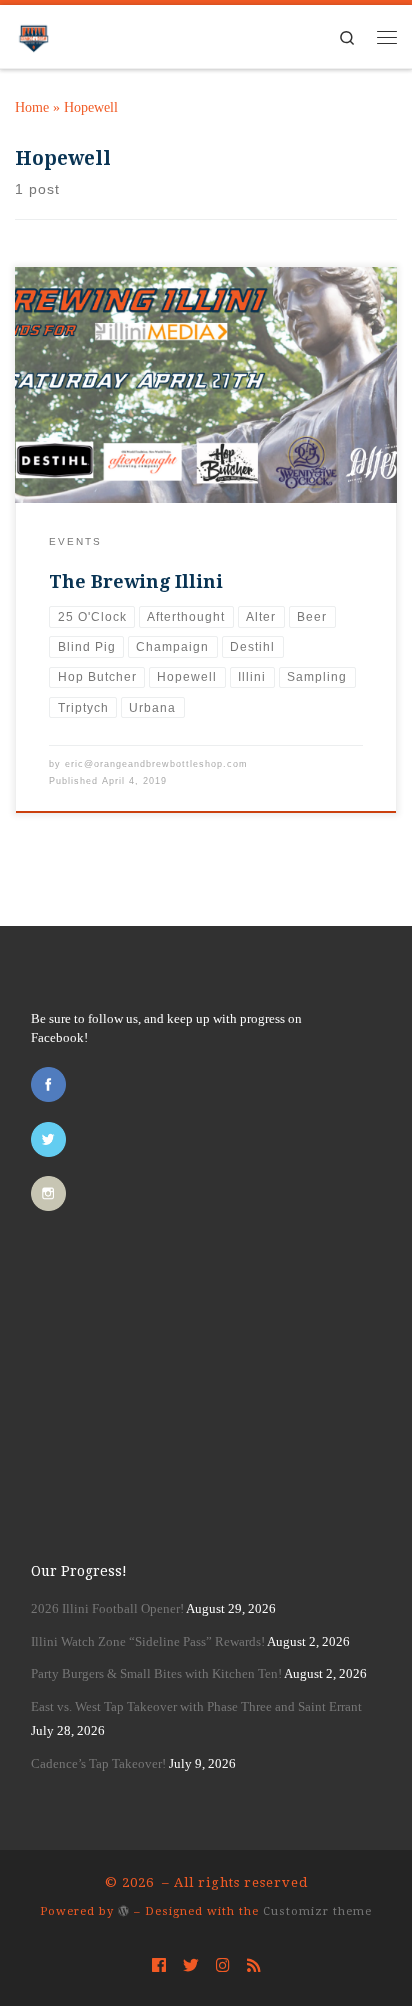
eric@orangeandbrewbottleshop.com (156, 764)
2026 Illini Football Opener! (107, 1608)
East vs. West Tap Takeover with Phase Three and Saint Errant (196, 1706)
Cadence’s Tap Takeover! (98, 1763)
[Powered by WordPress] (124, 1910)
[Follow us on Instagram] (223, 1965)
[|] (33, 34)
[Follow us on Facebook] (159, 1965)
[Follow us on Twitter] (191, 1965)
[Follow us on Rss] (254, 1965)
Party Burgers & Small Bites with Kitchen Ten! (156, 1673)
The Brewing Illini (136, 581)
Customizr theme (317, 1911)
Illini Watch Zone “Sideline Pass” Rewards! (148, 1641)
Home (32, 107)
